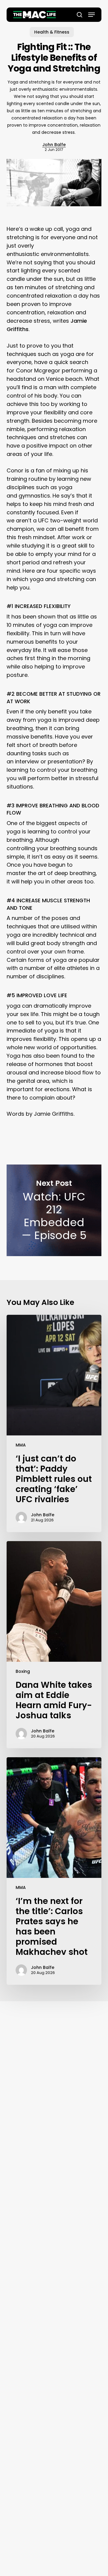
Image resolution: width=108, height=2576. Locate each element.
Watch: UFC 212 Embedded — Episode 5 (54, 1210)
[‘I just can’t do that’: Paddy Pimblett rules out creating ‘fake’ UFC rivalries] (54, 1423)
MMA (21, 1445)
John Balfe (54, 145)
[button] (91, 15)
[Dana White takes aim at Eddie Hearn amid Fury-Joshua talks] (54, 1645)
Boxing (23, 1671)
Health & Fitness (52, 32)
